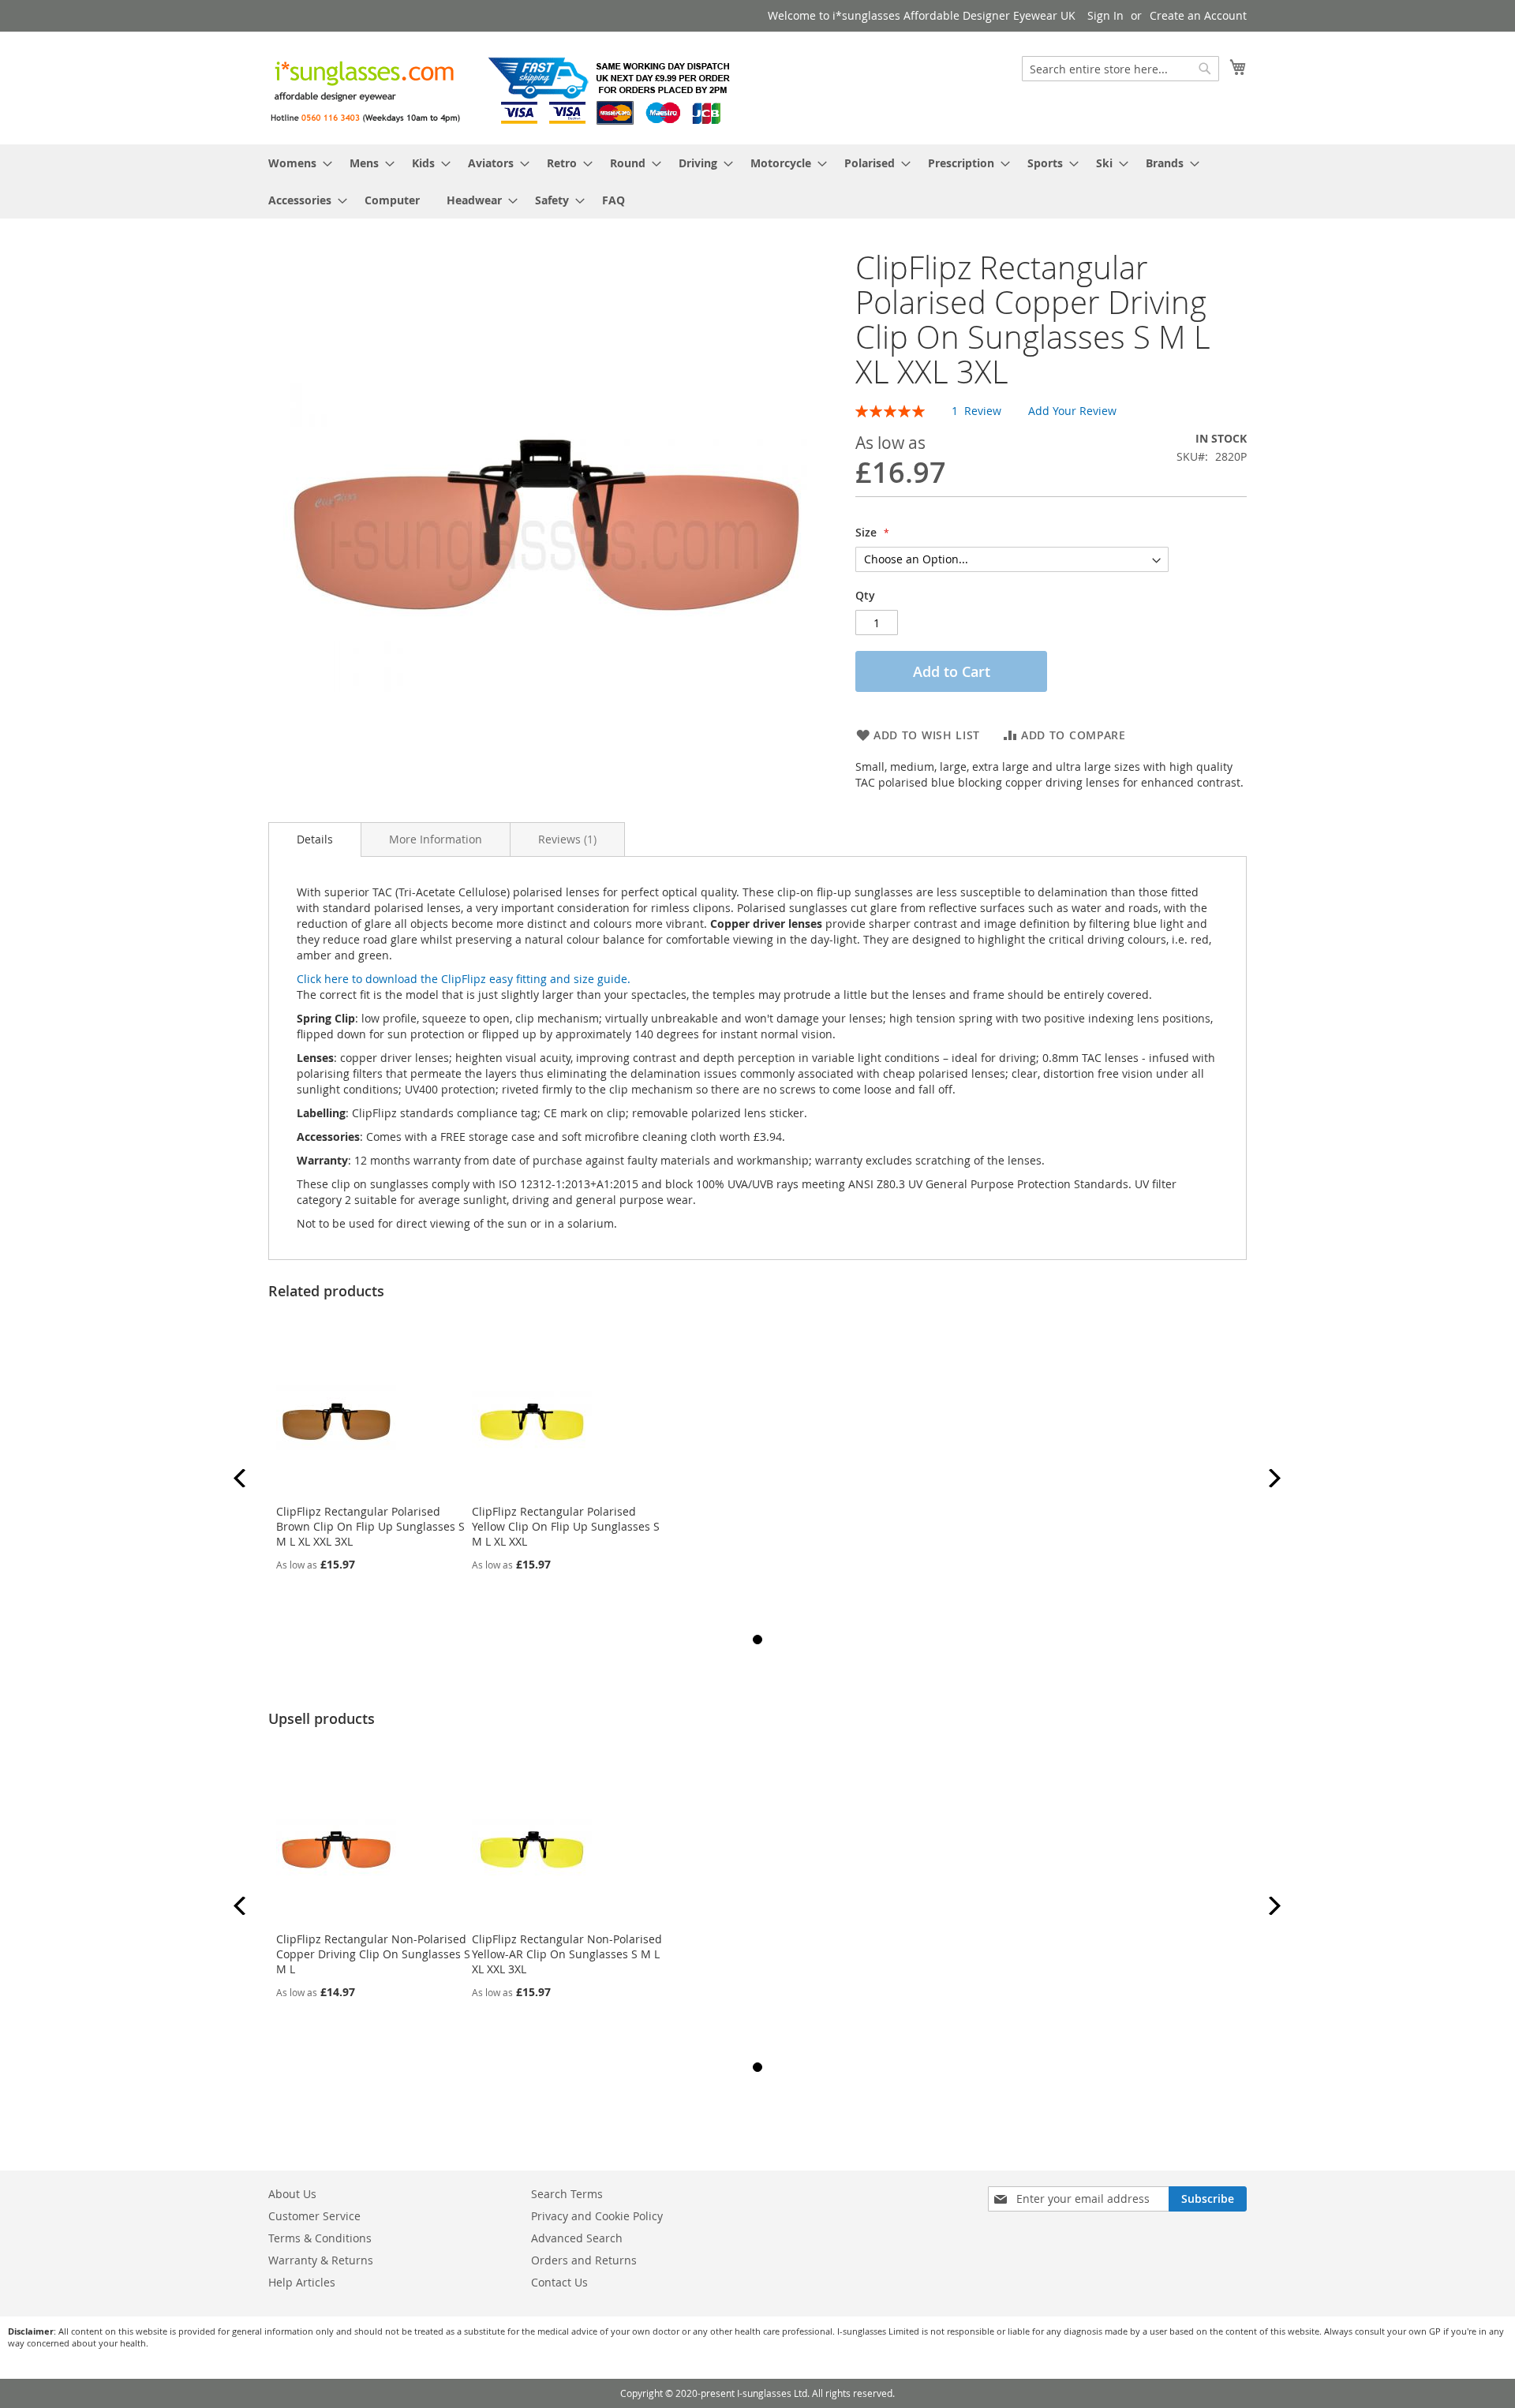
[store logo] (505, 87)
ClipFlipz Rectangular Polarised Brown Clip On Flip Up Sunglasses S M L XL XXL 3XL (370, 1526)
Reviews (566, 839)
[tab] (315, 839)
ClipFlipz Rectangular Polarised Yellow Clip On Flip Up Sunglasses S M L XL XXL (566, 1526)
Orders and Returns (584, 2260)
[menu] (757, 181)
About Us (292, 2194)
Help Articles (302, 2282)
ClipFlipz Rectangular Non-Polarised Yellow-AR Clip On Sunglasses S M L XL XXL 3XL (567, 1954)
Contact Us (559, 2282)
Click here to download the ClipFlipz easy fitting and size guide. (464, 979)
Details (315, 839)
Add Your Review (1072, 411)
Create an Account (1198, 15)
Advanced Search (577, 2238)
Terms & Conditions (320, 2238)
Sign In (1105, 15)
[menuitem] (296, 163)
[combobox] (1120, 69)
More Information (436, 839)
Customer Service (314, 2216)
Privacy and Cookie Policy (597, 2216)
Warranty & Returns (321, 2260)
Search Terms (567, 2194)
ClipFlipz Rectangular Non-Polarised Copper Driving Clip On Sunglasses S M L (373, 1954)
